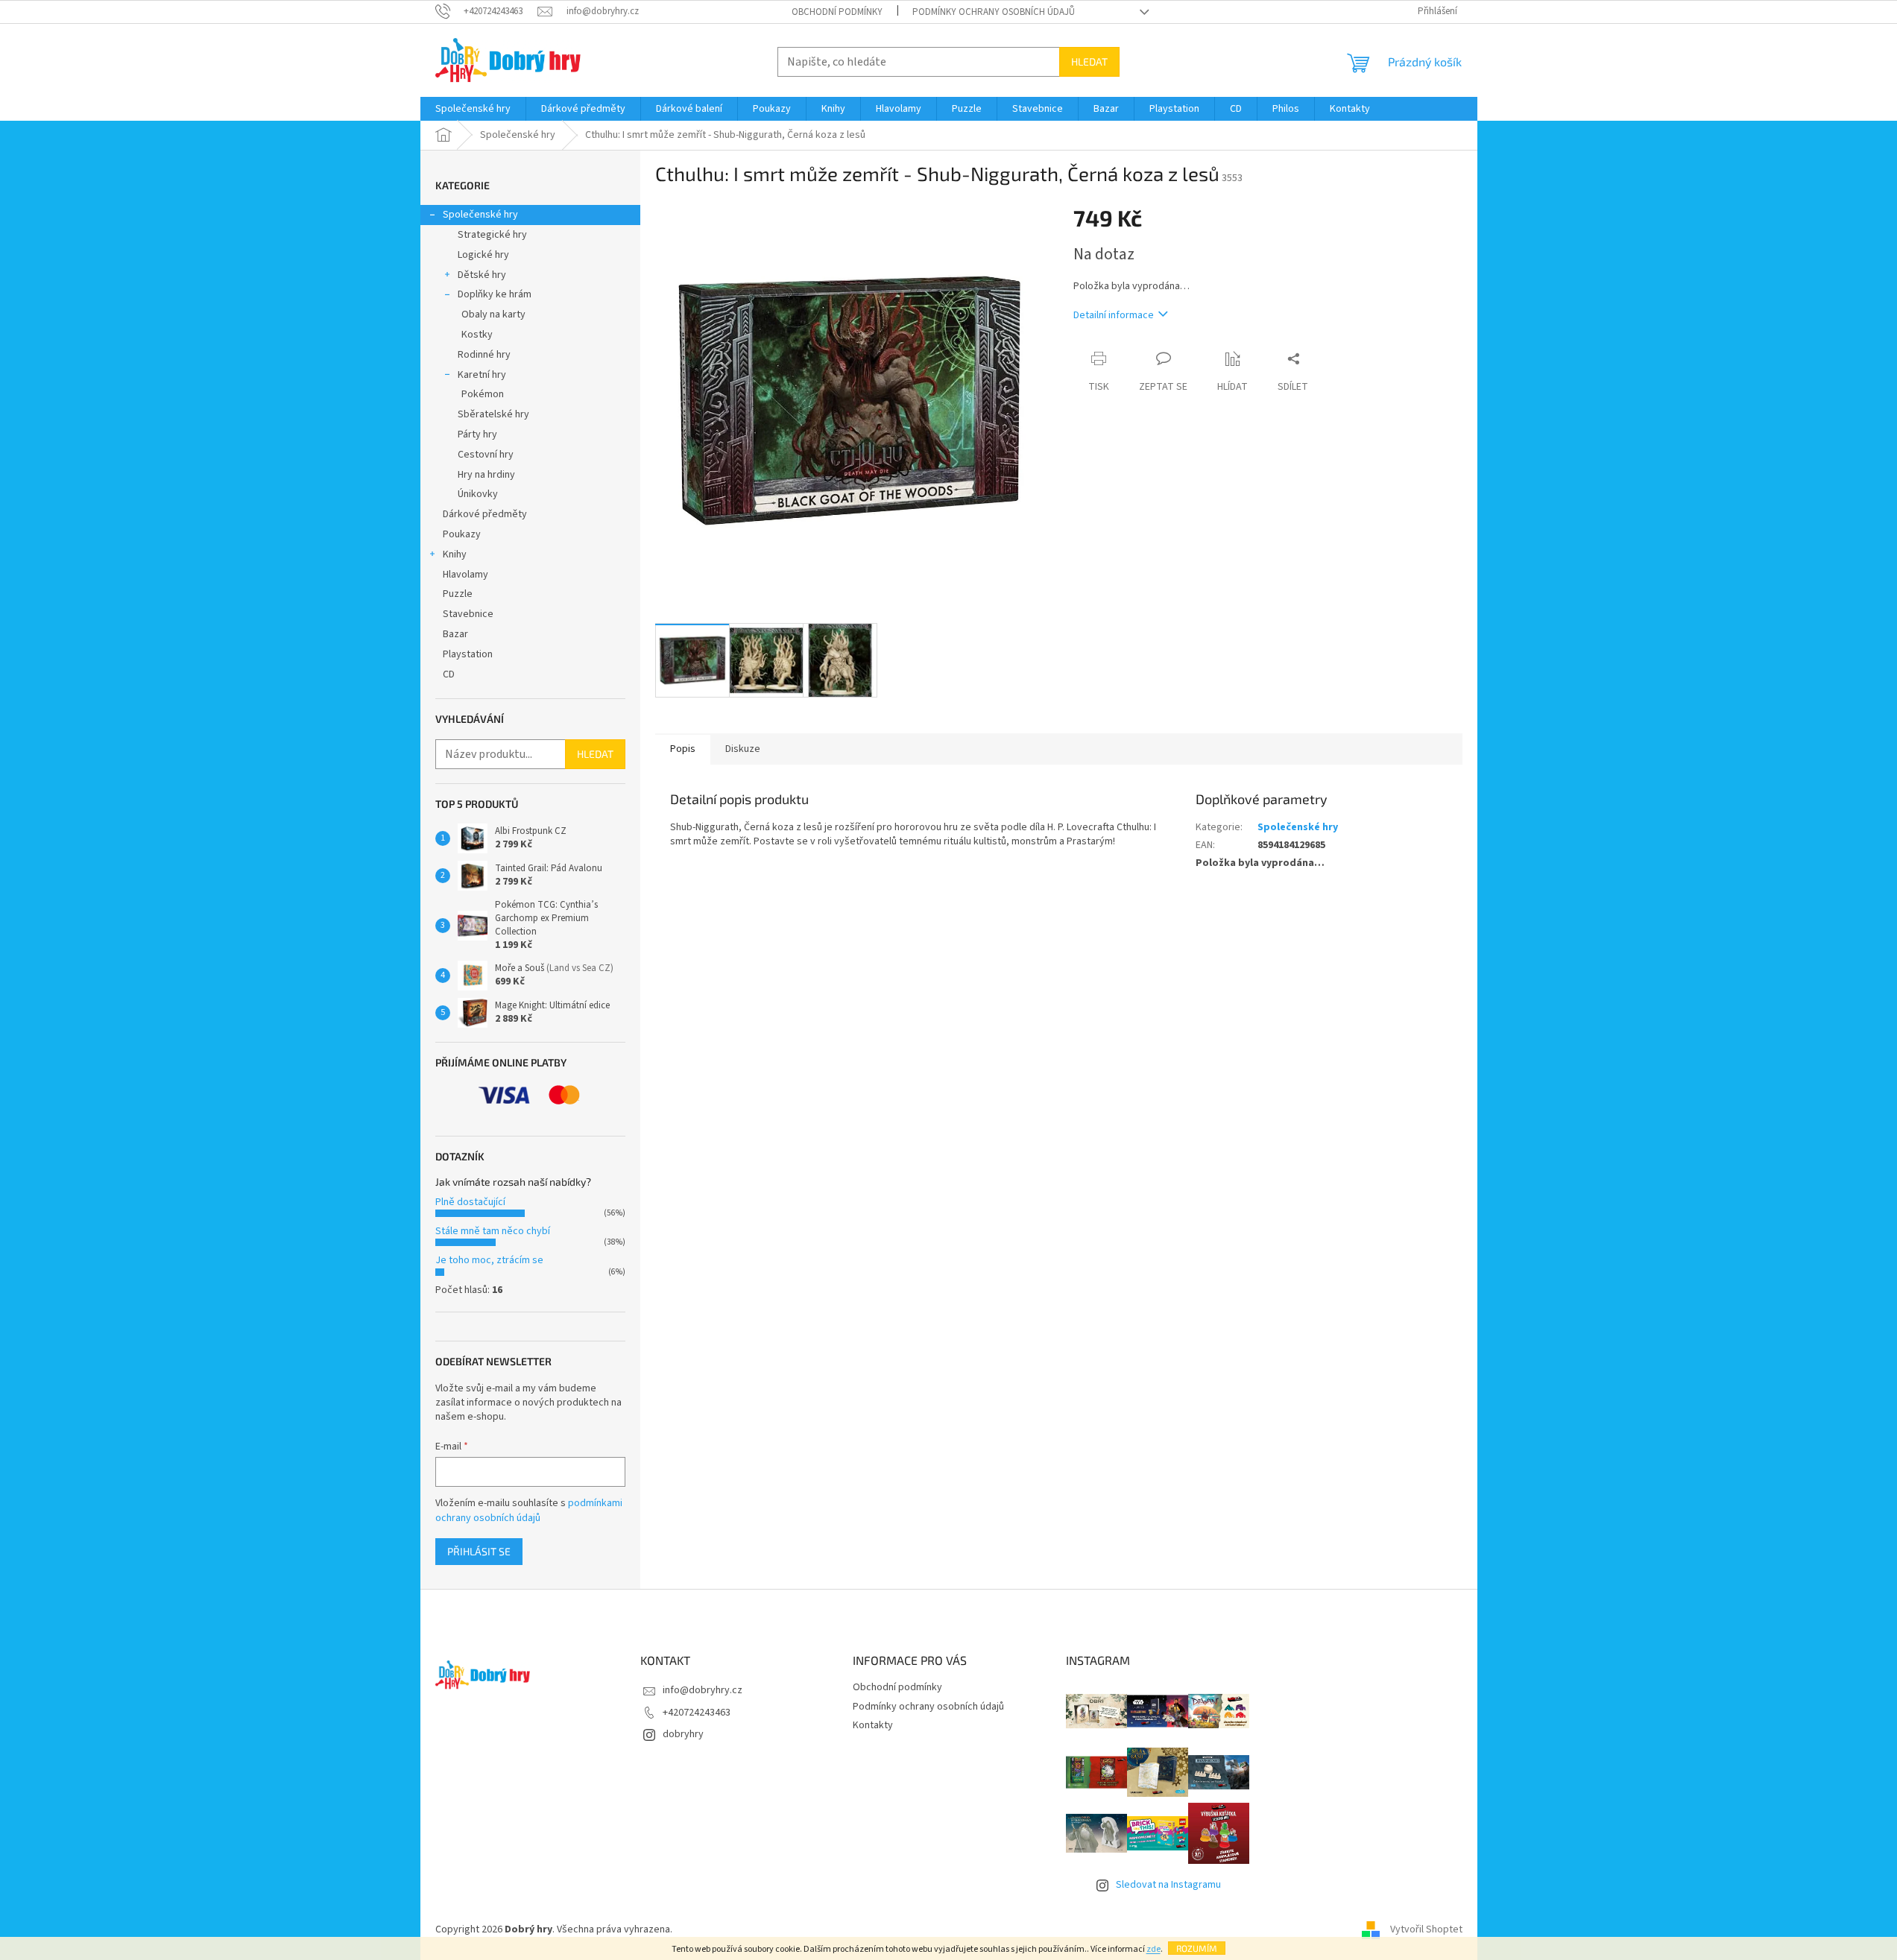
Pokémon (483, 394)
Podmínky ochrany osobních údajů (994, 12)
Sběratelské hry (493, 414)
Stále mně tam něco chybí (493, 1231)
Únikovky (478, 494)
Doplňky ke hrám (495, 294)
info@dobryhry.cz (703, 1690)
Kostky (477, 335)
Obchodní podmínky (837, 12)
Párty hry (477, 434)
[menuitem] (473, 109)
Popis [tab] (683, 749)
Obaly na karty (493, 314)
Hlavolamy (465, 575)
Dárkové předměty (485, 514)
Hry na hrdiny (486, 475)
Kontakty (873, 1725)
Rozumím (1197, 1948)
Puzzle (458, 594)
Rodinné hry (484, 355)
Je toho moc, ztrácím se (489, 1260)
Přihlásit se (479, 1551)
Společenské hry (480, 215)
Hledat (1089, 61)
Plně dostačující (470, 1202)
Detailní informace (1114, 315)
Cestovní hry (486, 455)
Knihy (455, 554)
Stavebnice (468, 614)
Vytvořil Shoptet (1426, 1929)
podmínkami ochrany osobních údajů (529, 1511)
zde (1153, 1949)
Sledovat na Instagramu (1168, 1885)
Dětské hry (482, 275)
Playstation (468, 654)
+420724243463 (697, 1713)
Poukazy (462, 534)
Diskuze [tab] (743, 749)
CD (449, 674)
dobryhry (683, 1734)
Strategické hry (492, 235)
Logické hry (483, 255)
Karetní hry (482, 375)
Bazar (455, 634)
